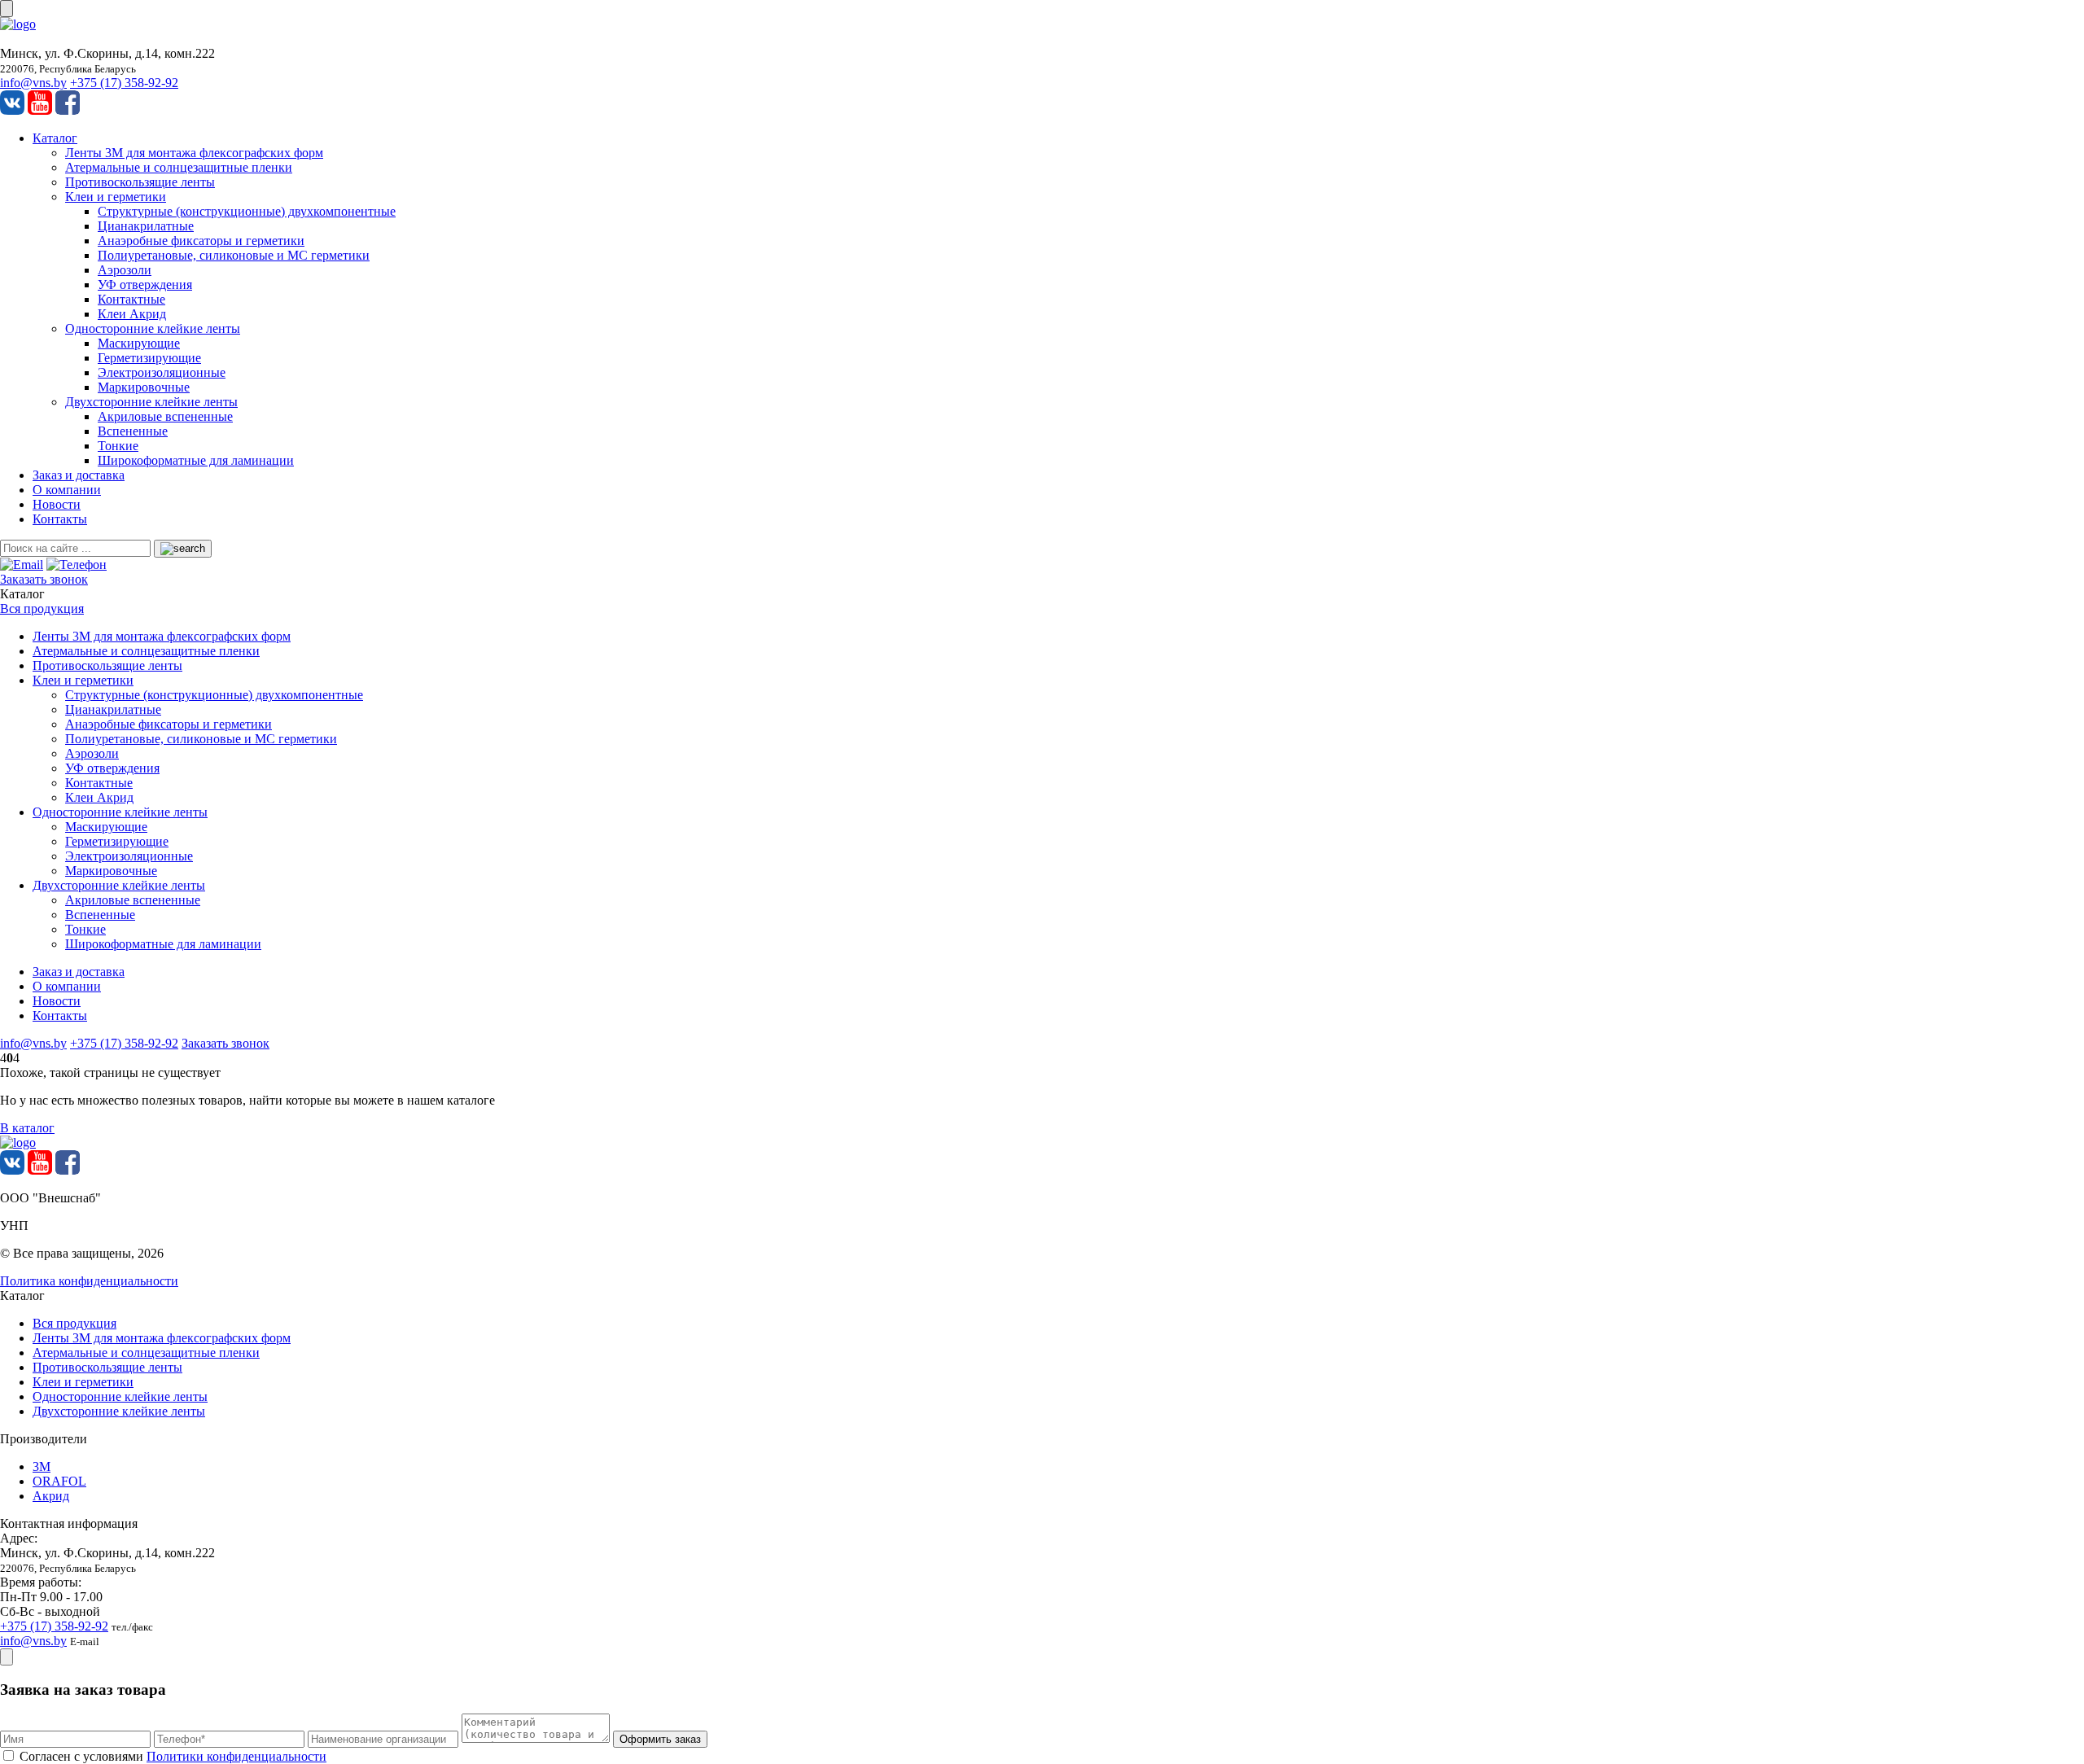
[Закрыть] (7, 1657)
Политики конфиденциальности (236, 1756)
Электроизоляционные (162, 372)
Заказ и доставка (79, 475)
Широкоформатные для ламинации (196, 460)
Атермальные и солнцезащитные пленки (179, 167)
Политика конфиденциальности (89, 1281)
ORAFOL (59, 1481)
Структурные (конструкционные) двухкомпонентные (247, 211)
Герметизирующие (149, 358)
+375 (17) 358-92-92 (124, 83)
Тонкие (118, 446)
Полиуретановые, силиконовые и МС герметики (234, 255)
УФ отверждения (145, 285)
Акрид (51, 1496)
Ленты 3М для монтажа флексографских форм (194, 153)
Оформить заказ (660, 1739)
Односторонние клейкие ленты (153, 328)
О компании (67, 490)
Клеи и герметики (116, 197)
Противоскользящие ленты (140, 182)
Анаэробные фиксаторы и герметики (201, 241)
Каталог (55, 138)
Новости (57, 504)
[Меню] (7, 9)
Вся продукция (42, 608)
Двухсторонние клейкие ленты (151, 402)
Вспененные (133, 431)
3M (42, 1466)
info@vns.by (33, 83)
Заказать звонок (44, 579)
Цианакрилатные (146, 226)
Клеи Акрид (132, 314)
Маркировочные (144, 387)
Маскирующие (139, 343)
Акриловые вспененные (165, 416)
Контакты (60, 519)
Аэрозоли (125, 270)
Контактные (131, 299)
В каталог (27, 1128)
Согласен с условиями (173, 1756)
